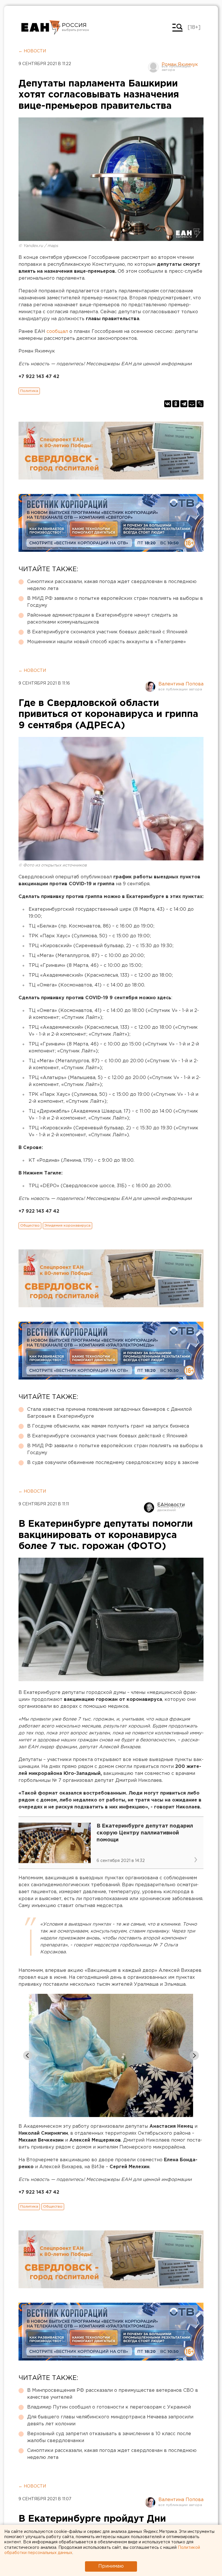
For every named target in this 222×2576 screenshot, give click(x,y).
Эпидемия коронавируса (67, 1226)
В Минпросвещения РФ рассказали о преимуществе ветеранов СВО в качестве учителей (113, 2394)
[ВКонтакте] (168, 404)
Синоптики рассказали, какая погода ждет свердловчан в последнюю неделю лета (112, 585)
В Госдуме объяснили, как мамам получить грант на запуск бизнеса (108, 1426)
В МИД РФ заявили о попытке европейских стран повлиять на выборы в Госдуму (115, 602)
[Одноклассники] (176, 404)
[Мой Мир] (192, 404)
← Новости (32, 51)
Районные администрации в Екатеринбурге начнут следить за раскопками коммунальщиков (102, 619)
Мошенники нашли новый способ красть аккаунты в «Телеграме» (107, 642)
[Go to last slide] (28, 2055)
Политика (29, 391)
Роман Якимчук (180, 65)
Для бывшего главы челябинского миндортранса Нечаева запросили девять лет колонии (110, 2421)
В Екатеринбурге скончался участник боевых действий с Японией (107, 632)
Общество (30, 1226)
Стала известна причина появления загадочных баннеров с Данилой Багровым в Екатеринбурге (109, 1413)
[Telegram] (184, 404)
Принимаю (111, 2566)
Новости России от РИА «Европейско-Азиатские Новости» (41, 27)
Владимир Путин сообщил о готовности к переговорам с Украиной (109, 2407)
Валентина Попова (181, 684)
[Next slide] (194, 2055)
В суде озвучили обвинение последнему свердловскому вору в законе (113, 1463)
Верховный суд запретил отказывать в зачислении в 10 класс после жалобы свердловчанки (109, 2437)
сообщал (58, 332)
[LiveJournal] (200, 404)
